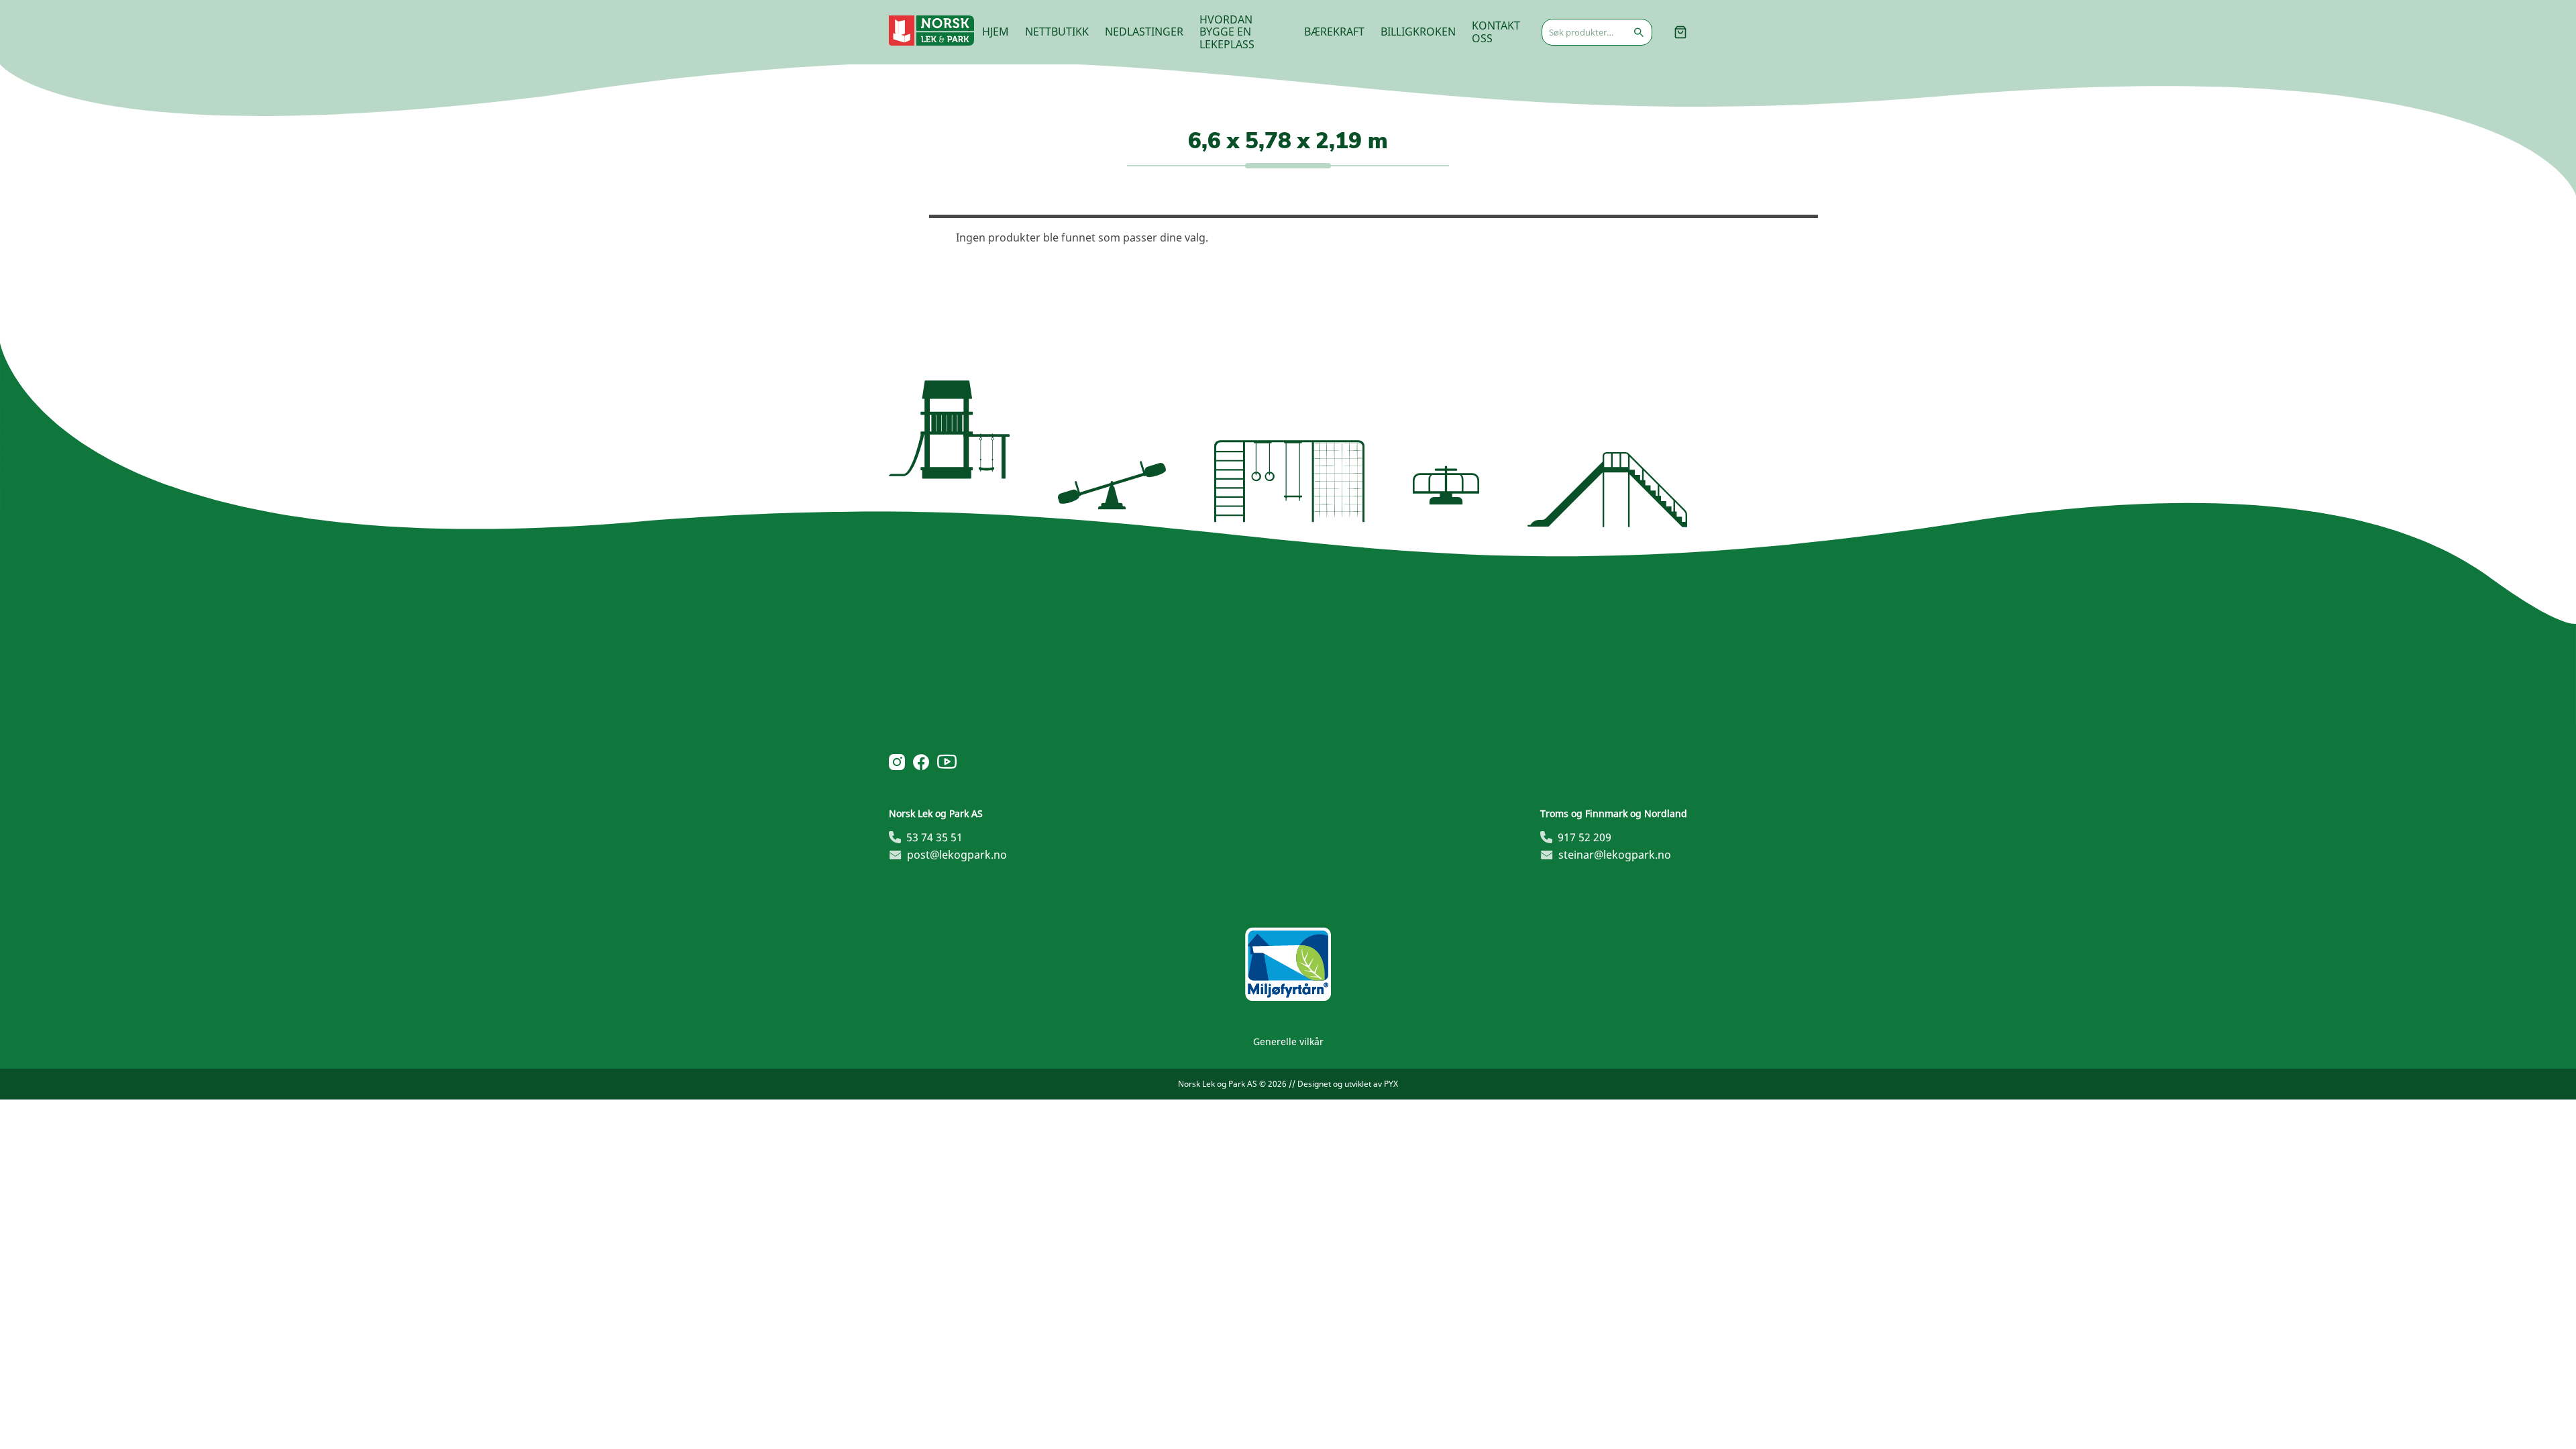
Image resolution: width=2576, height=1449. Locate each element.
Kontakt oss (1496, 32)
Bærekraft (1334, 32)
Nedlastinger (1144, 32)
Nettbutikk (1057, 32)
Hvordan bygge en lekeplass (1227, 32)
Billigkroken (1418, 32)
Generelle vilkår (1288, 1041)
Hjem (996, 32)
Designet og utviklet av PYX (1348, 1084)
